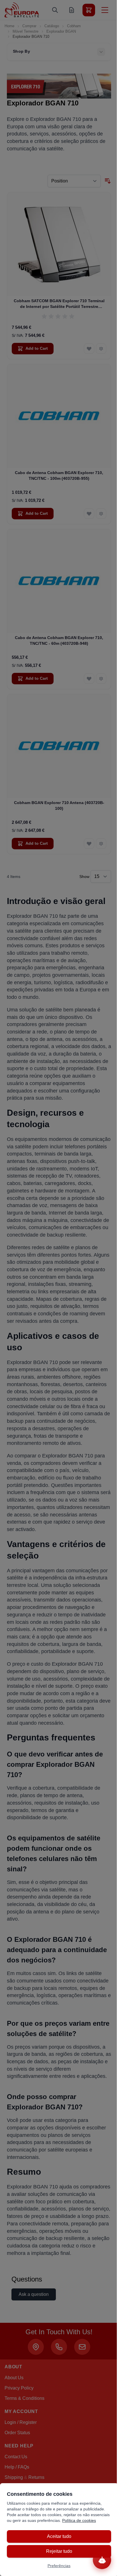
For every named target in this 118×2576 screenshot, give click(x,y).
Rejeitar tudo (59, 2551)
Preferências (59, 2566)
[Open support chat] (102, 2560)
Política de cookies (79, 2520)
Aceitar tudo (59, 2536)
